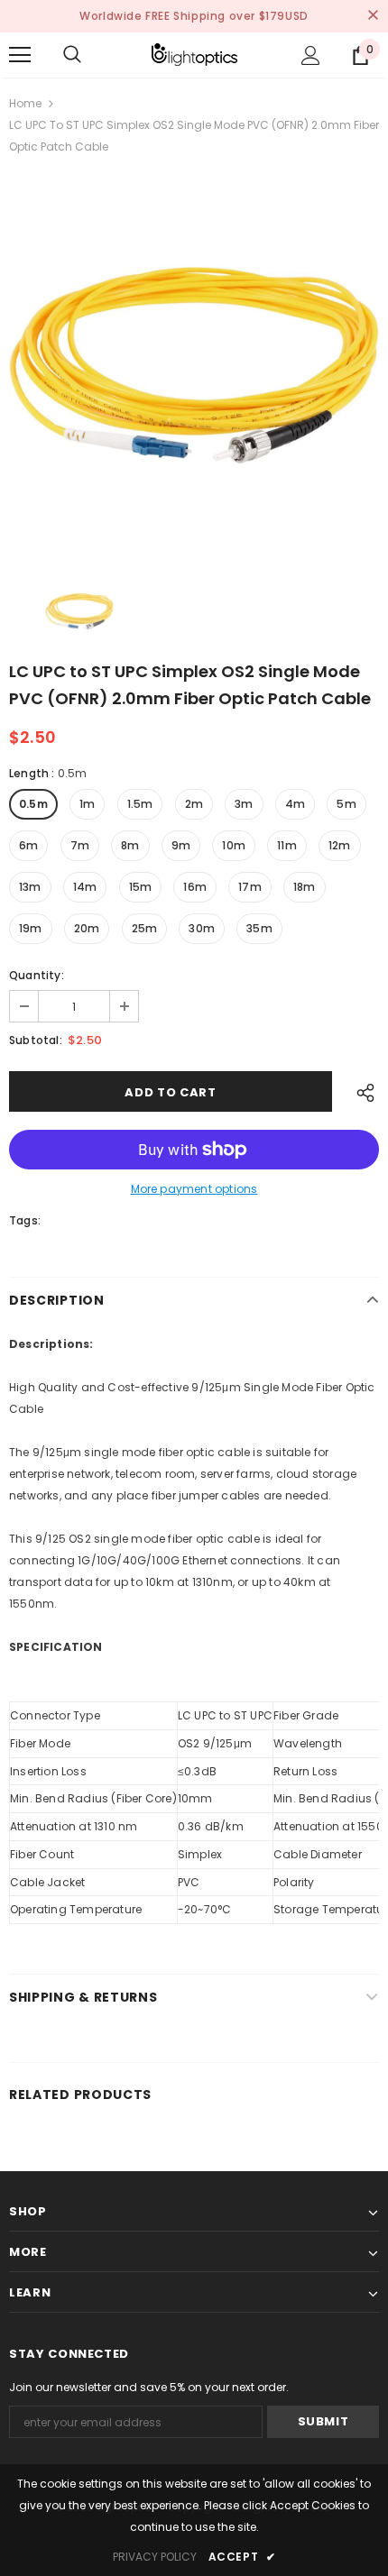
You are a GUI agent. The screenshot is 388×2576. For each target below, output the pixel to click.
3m (244, 804)
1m (87, 804)
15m (141, 887)
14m (85, 887)
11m (287, 845)
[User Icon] (311, 55)
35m (259, 928)
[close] (373, 16)
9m (181, 845)
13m (30, 887)
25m (145, 928)
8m (130, 845)
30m (202, 928)
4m (295, 804)
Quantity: (37, 975)
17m (250, 887)
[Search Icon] (72, 55)
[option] (194, 365)
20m (87, 928)
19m (31, 928)
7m (80, 845)
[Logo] (194, 55)
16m (195, 887)
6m (28, 845)
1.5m (140, 804)
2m (194, 804)
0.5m (33, 804)
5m (346, 804)
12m (340, 845)
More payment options (194, 1189)
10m (234, 845)
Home (25, 103)
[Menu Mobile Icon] (20, 55)
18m (305, 887)
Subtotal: (36, 1040)
